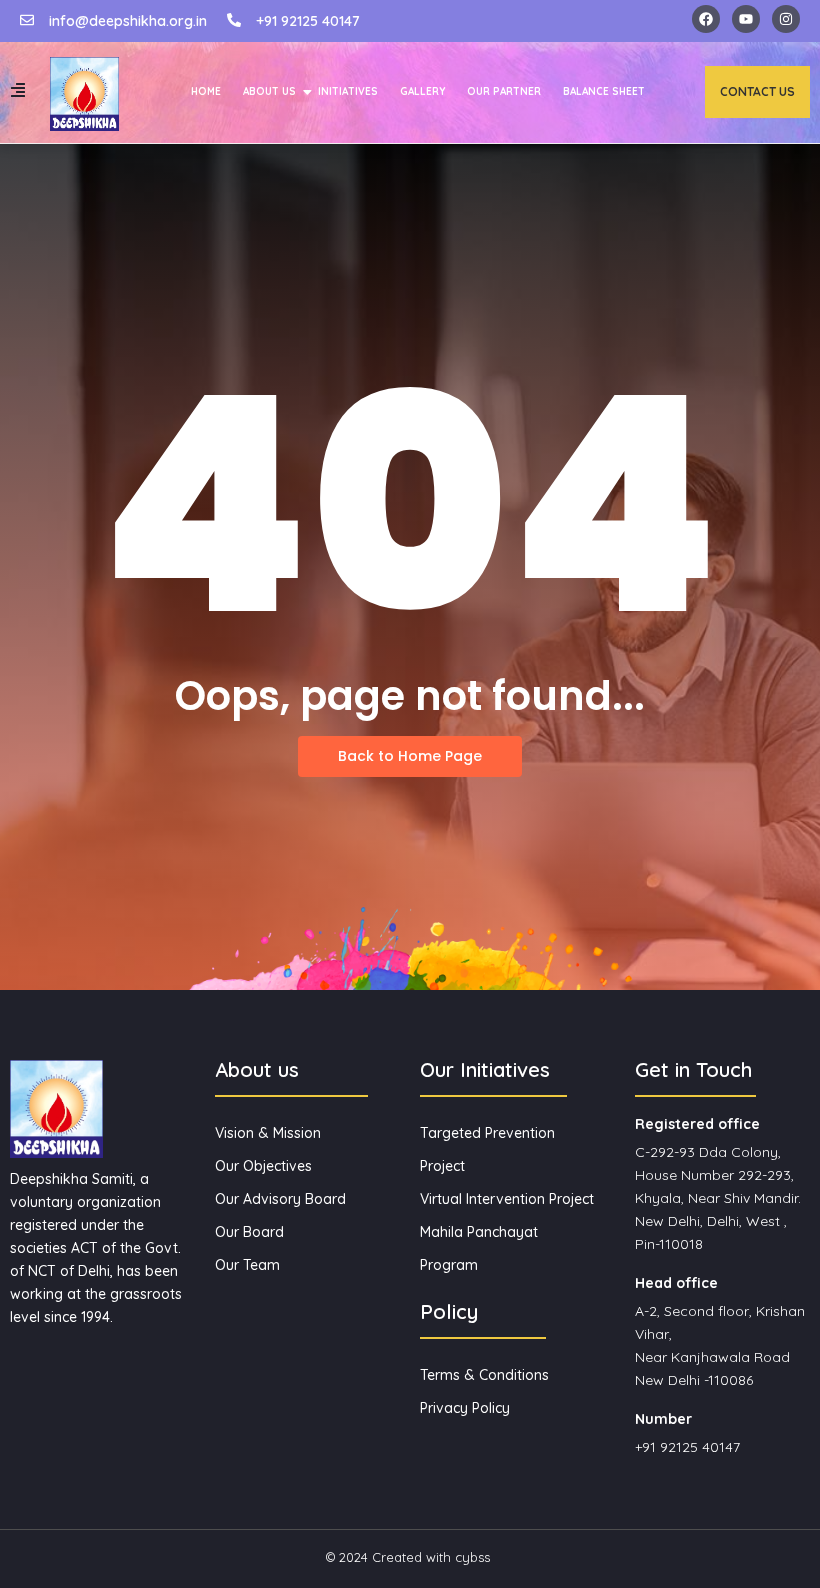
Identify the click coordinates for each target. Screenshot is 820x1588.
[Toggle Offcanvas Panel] (18, 90)
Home (206, 91)
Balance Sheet (604, 91)
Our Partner (504, 91)
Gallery (422, 91)
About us (269, 91)
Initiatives (348, 91)
